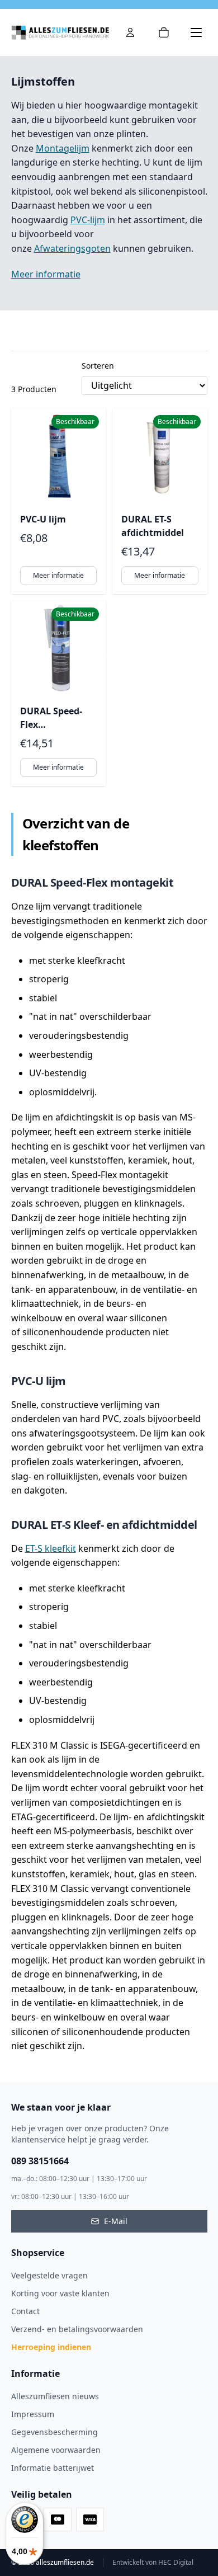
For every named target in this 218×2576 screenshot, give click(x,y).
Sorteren (98, 366)
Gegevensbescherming (54, 2432)
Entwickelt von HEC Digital (153, 2563)
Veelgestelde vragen (49, 2275)
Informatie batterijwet (53, 2468)
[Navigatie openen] (196, 32)
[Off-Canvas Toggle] (130, 32)
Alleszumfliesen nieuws (55, 2396)
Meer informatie (46, 274)
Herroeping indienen (51, 2347)
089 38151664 (40, 2161)
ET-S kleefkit (51, 1548)
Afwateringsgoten (72, 248)
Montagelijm (63, 148)
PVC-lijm (88, 220)
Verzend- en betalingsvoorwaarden (77, 2329)
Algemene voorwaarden (56, 2450)
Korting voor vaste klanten (60, 2293)
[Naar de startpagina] (60, 32)
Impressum (33, 2414)
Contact (25, 2311)
